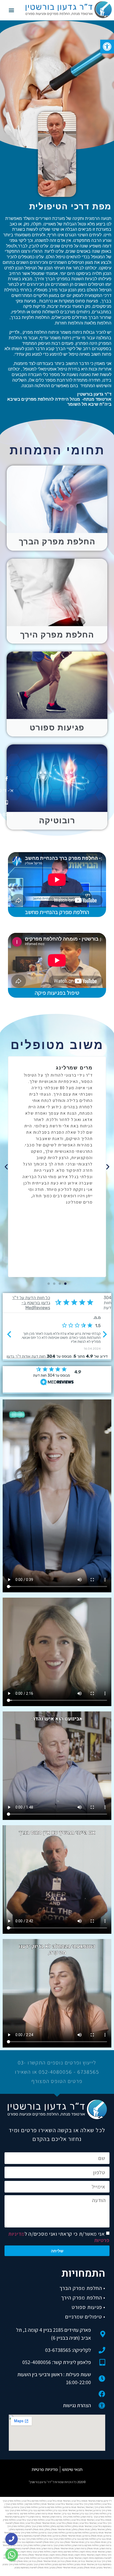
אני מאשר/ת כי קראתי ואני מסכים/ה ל (59, 2237)
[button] (107, 47)
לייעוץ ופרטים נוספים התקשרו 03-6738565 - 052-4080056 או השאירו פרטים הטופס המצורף (57, 2072)
